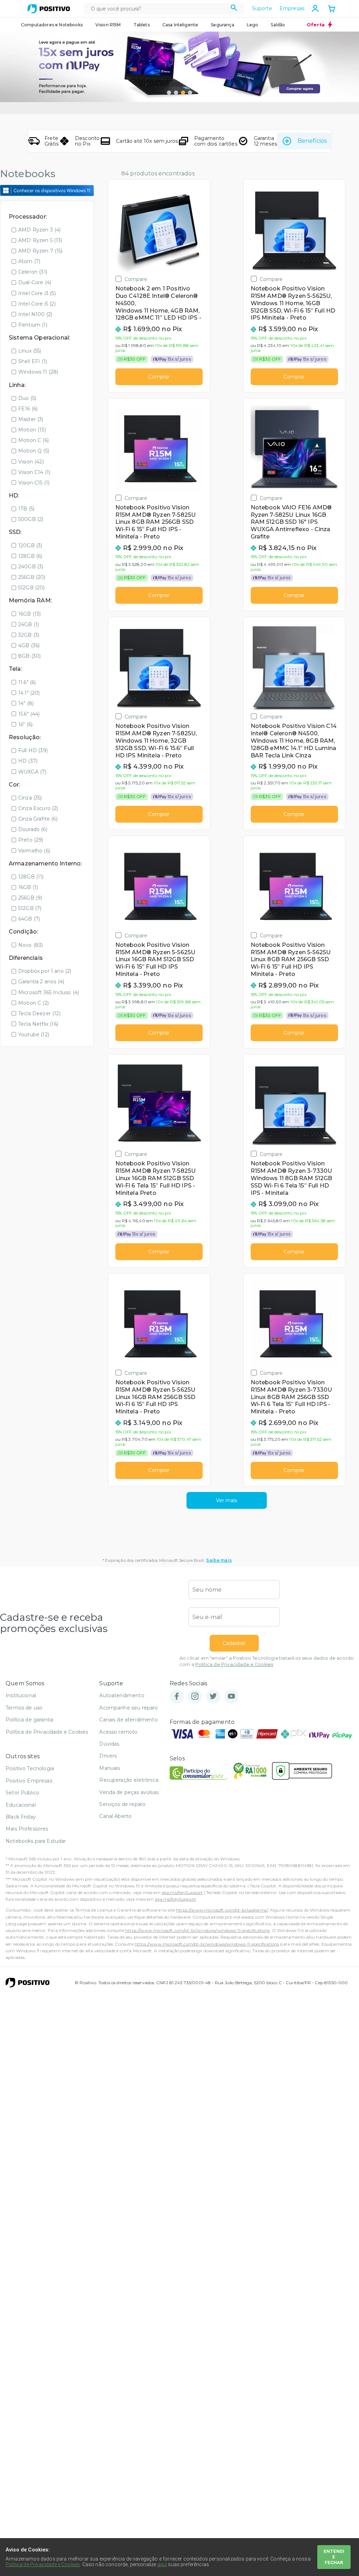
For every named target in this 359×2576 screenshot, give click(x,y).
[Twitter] (213, 1697)
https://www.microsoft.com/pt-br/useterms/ (222, 1910)
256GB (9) (30, 898)
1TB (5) (26, 509)
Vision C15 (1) (34, 483)
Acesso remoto (118, 1732)
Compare (136, 279)
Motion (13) (32, 430)
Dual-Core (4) (35, 282)
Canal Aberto (115, 1816)
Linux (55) (30, 351)
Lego (253, 25)
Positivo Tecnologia (30, 1768)
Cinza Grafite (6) (38, 819)
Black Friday (21, 1817)
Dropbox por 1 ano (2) (45, 971)
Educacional (21, 1805)
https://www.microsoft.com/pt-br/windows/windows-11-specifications (197, 1930)
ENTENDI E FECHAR (334, 2557)
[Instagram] (195, 1697)
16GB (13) (29, 614)
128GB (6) (30, 556)
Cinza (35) (30, 798)
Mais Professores (27, 1829)
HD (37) (28, 761)
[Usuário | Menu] (315, 8)
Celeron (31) (33, 272)
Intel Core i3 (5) (37, 293)
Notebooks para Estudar (36, 1841)
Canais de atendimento (128, 1720)
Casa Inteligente (180, 25)
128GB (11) (31, 877)
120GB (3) (30, 546)
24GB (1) (29, 624)
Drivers (108, 1756)
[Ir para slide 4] (190, 93)
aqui (162, 2564)
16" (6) (25, 724)
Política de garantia (29, 1720)
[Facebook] (177, 1697)
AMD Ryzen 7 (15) (40, 251)
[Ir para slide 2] (176, 93)
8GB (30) (29, 656)
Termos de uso (24, 1708)
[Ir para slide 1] (169, 93)
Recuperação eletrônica (129, 1780)
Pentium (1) (33, 325)
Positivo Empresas (29, 1781)
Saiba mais (219, 1560)
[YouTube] (231, 1697)
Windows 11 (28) (38, 372)
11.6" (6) (27, 682)
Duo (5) (27, 398)
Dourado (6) (33, 829)
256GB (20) (32, 577)
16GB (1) (28, 887)
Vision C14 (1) (34, 472)
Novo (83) (31, 945)
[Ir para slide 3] (183, 93)
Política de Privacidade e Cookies (234, 1664)
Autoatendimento (122, 1695)
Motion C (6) (33, 440)
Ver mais (226, 1500)
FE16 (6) (28, 409)
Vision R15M (108, 25)
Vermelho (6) (34, 851)
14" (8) (26, 703)
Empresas (292, 8)
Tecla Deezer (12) (39, 1013)
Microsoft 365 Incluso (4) (49, 992)
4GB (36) (29, 645)
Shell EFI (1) (33, 361)
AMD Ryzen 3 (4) (39, 230)
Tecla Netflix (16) (38, 1024)
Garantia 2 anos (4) (41, 982)
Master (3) (31, 419)
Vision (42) (31, 462)
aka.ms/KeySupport (182, 1892)
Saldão (278, 25)
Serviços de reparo (122, 1804)
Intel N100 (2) (35, 314)
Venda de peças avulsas (129, 1792)
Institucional (21, 1695)
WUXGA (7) (32, 772)
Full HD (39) (33, 750)
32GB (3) (29, 635)
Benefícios (312, 141)
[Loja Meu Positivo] (49, 9)
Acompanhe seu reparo (128, 1708)
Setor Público (22, 1793)
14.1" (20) (29, 693)
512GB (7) (30, 908)
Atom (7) (29, 261)
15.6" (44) (29, 714)
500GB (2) (31, 519)
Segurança (222, 25)
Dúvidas (109, 1744)
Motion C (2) (33, 1003)
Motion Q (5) (34, 451)
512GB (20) (32, 588)
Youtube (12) (34, 1035)
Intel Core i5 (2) (37, 304)
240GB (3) (31, 567)
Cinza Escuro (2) (38, 808)
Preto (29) (31, 840)
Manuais (110, 1768)
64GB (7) (29, 919)
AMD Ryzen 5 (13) (40, 240)
